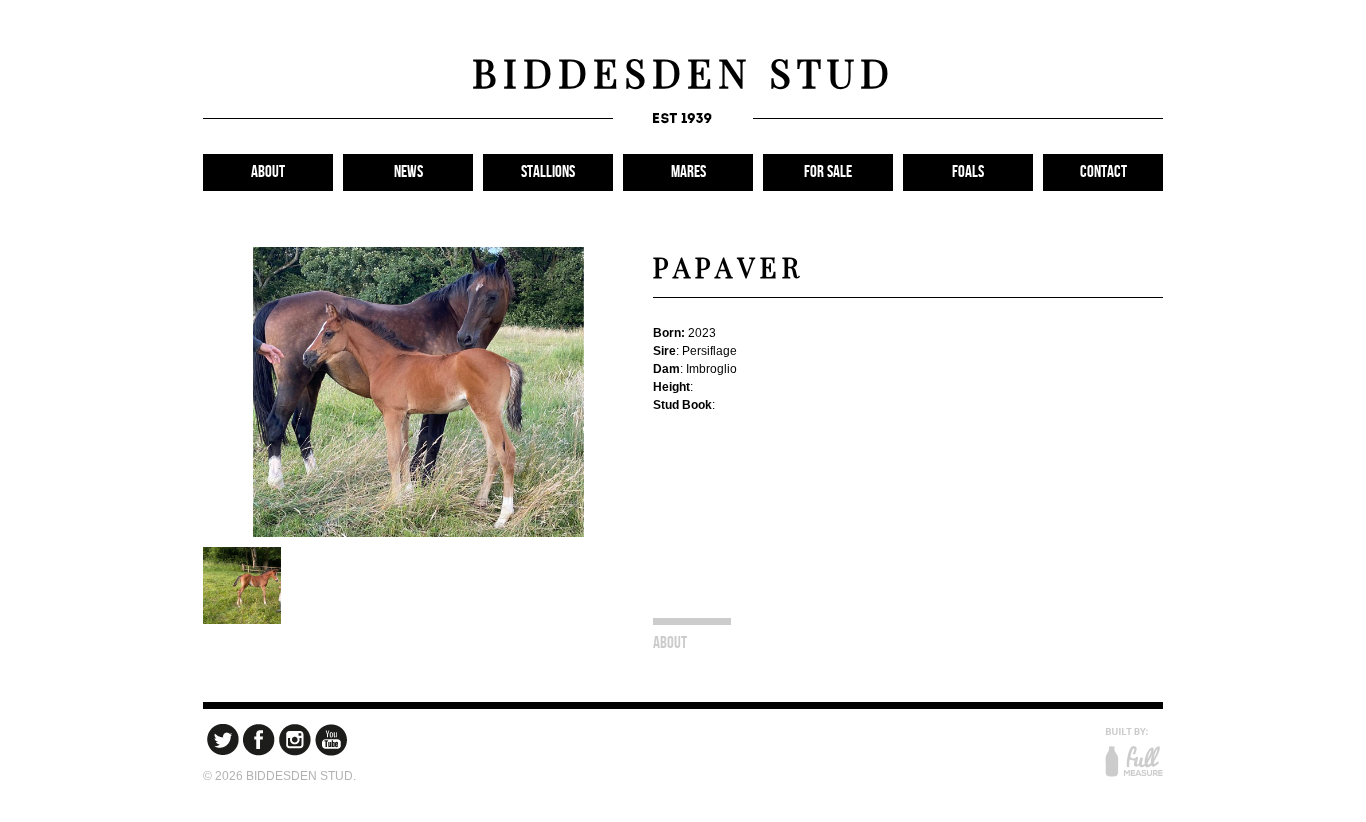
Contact (1103, 172)
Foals (968, 172)
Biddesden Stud (683, 71)
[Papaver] (418, 531)
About (268, 172)
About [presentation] (670, 643)
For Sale (828, 172)
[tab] (692, 637)
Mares (688, 172)
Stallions (548, 172)
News (408, 172)
